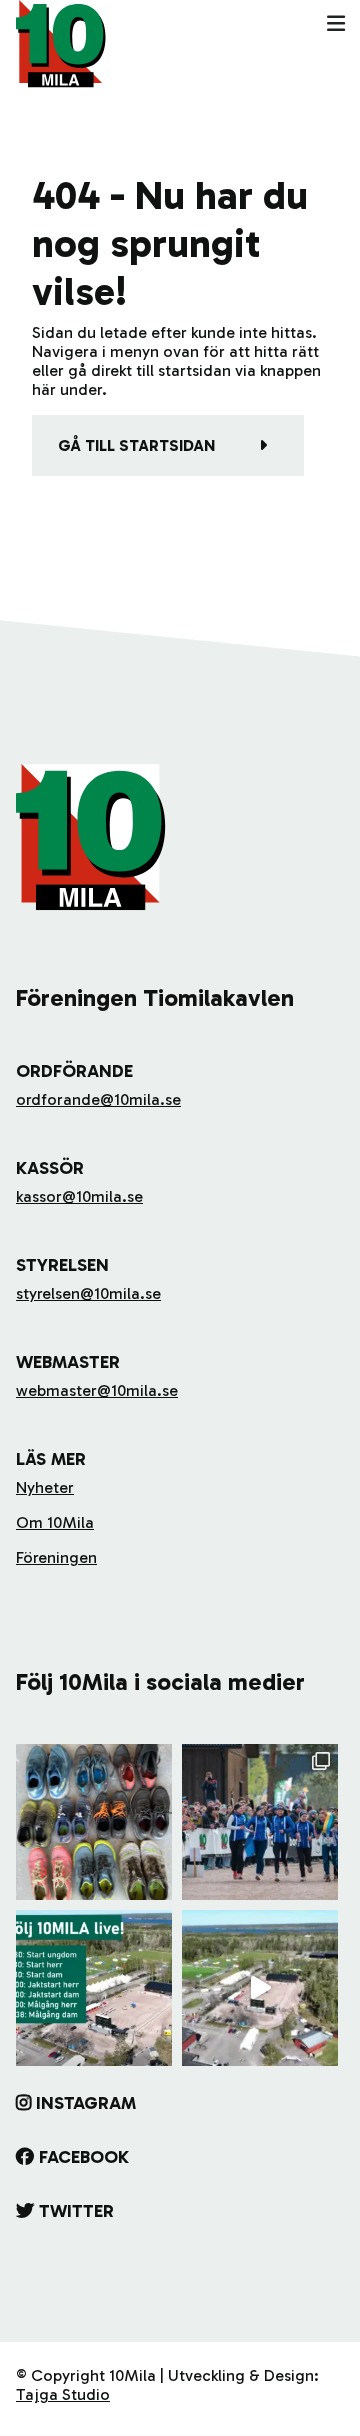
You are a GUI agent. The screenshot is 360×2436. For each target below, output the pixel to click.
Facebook (84, 2157)
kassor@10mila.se (79, 1196)
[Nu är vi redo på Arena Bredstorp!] (260, 1988)
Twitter (76, 2211)
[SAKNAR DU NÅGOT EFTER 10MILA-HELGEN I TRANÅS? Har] (94, 1822)
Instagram (86, 2103)
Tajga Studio (63, 2394)
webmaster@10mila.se (97, 1390)
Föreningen (56, 1557)
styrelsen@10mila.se (88, 1293)
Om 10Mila (55, 1522)
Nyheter (45, 1487)
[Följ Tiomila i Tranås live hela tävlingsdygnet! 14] (94, 1988)
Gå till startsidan (136, 445)
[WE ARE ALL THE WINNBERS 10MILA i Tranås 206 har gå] (260, 1822)
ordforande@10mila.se (98, 1099)
